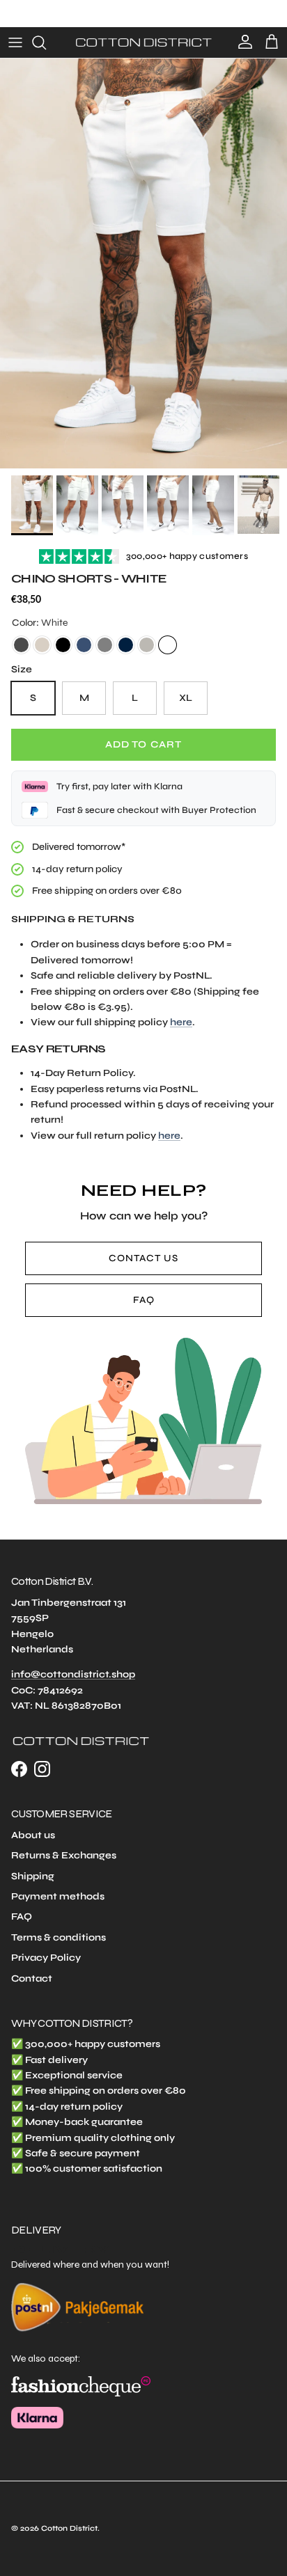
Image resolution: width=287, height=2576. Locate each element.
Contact (32, 1978)
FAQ (144, 1300)
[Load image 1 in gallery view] (143, 263)
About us (33, 1835)
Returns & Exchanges (64, 1855)
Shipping (33, 1876)
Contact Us (143, 1258)
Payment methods (58, 1896)
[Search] (46, 42)
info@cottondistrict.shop (73, 1674)
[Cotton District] (143, 42)
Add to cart (143, 744)
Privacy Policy (46, 1958)
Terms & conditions (59, 1937)
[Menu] (15, 42)
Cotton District (69, 2528)
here (181, 1022)
